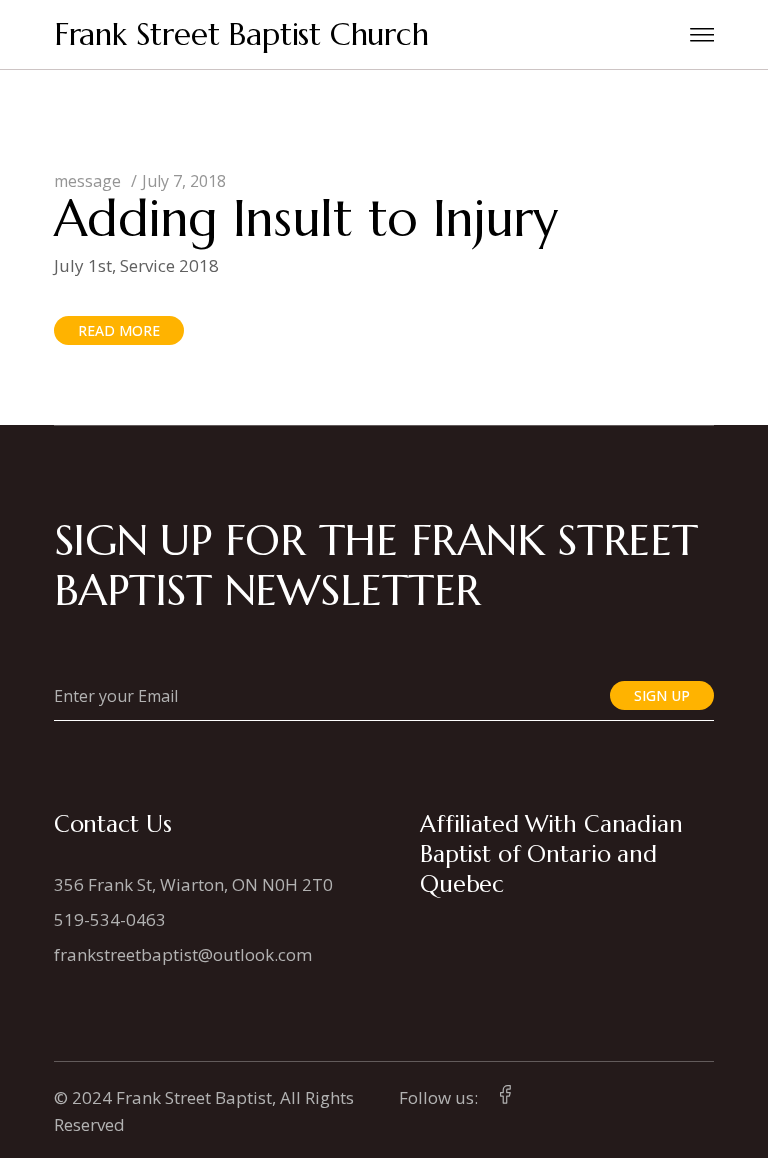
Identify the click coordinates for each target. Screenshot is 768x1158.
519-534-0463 (110, 919)
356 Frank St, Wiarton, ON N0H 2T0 (193, 884)
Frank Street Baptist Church (241, 34)
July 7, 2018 (184, 181)
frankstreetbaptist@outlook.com (183, 954)
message (87, 181)
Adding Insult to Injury (306, 218)
